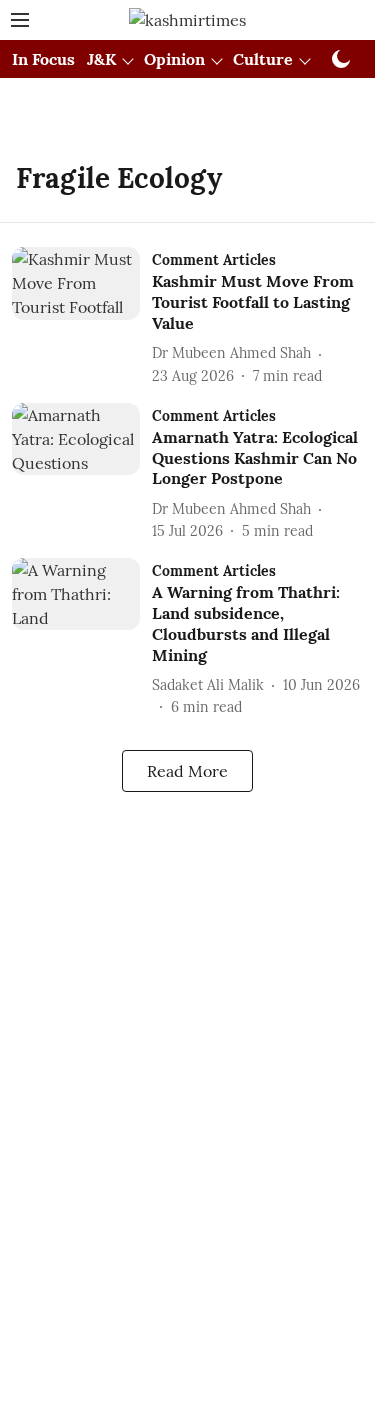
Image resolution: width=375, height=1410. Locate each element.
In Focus (43, 59)
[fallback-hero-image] (82, 316)
